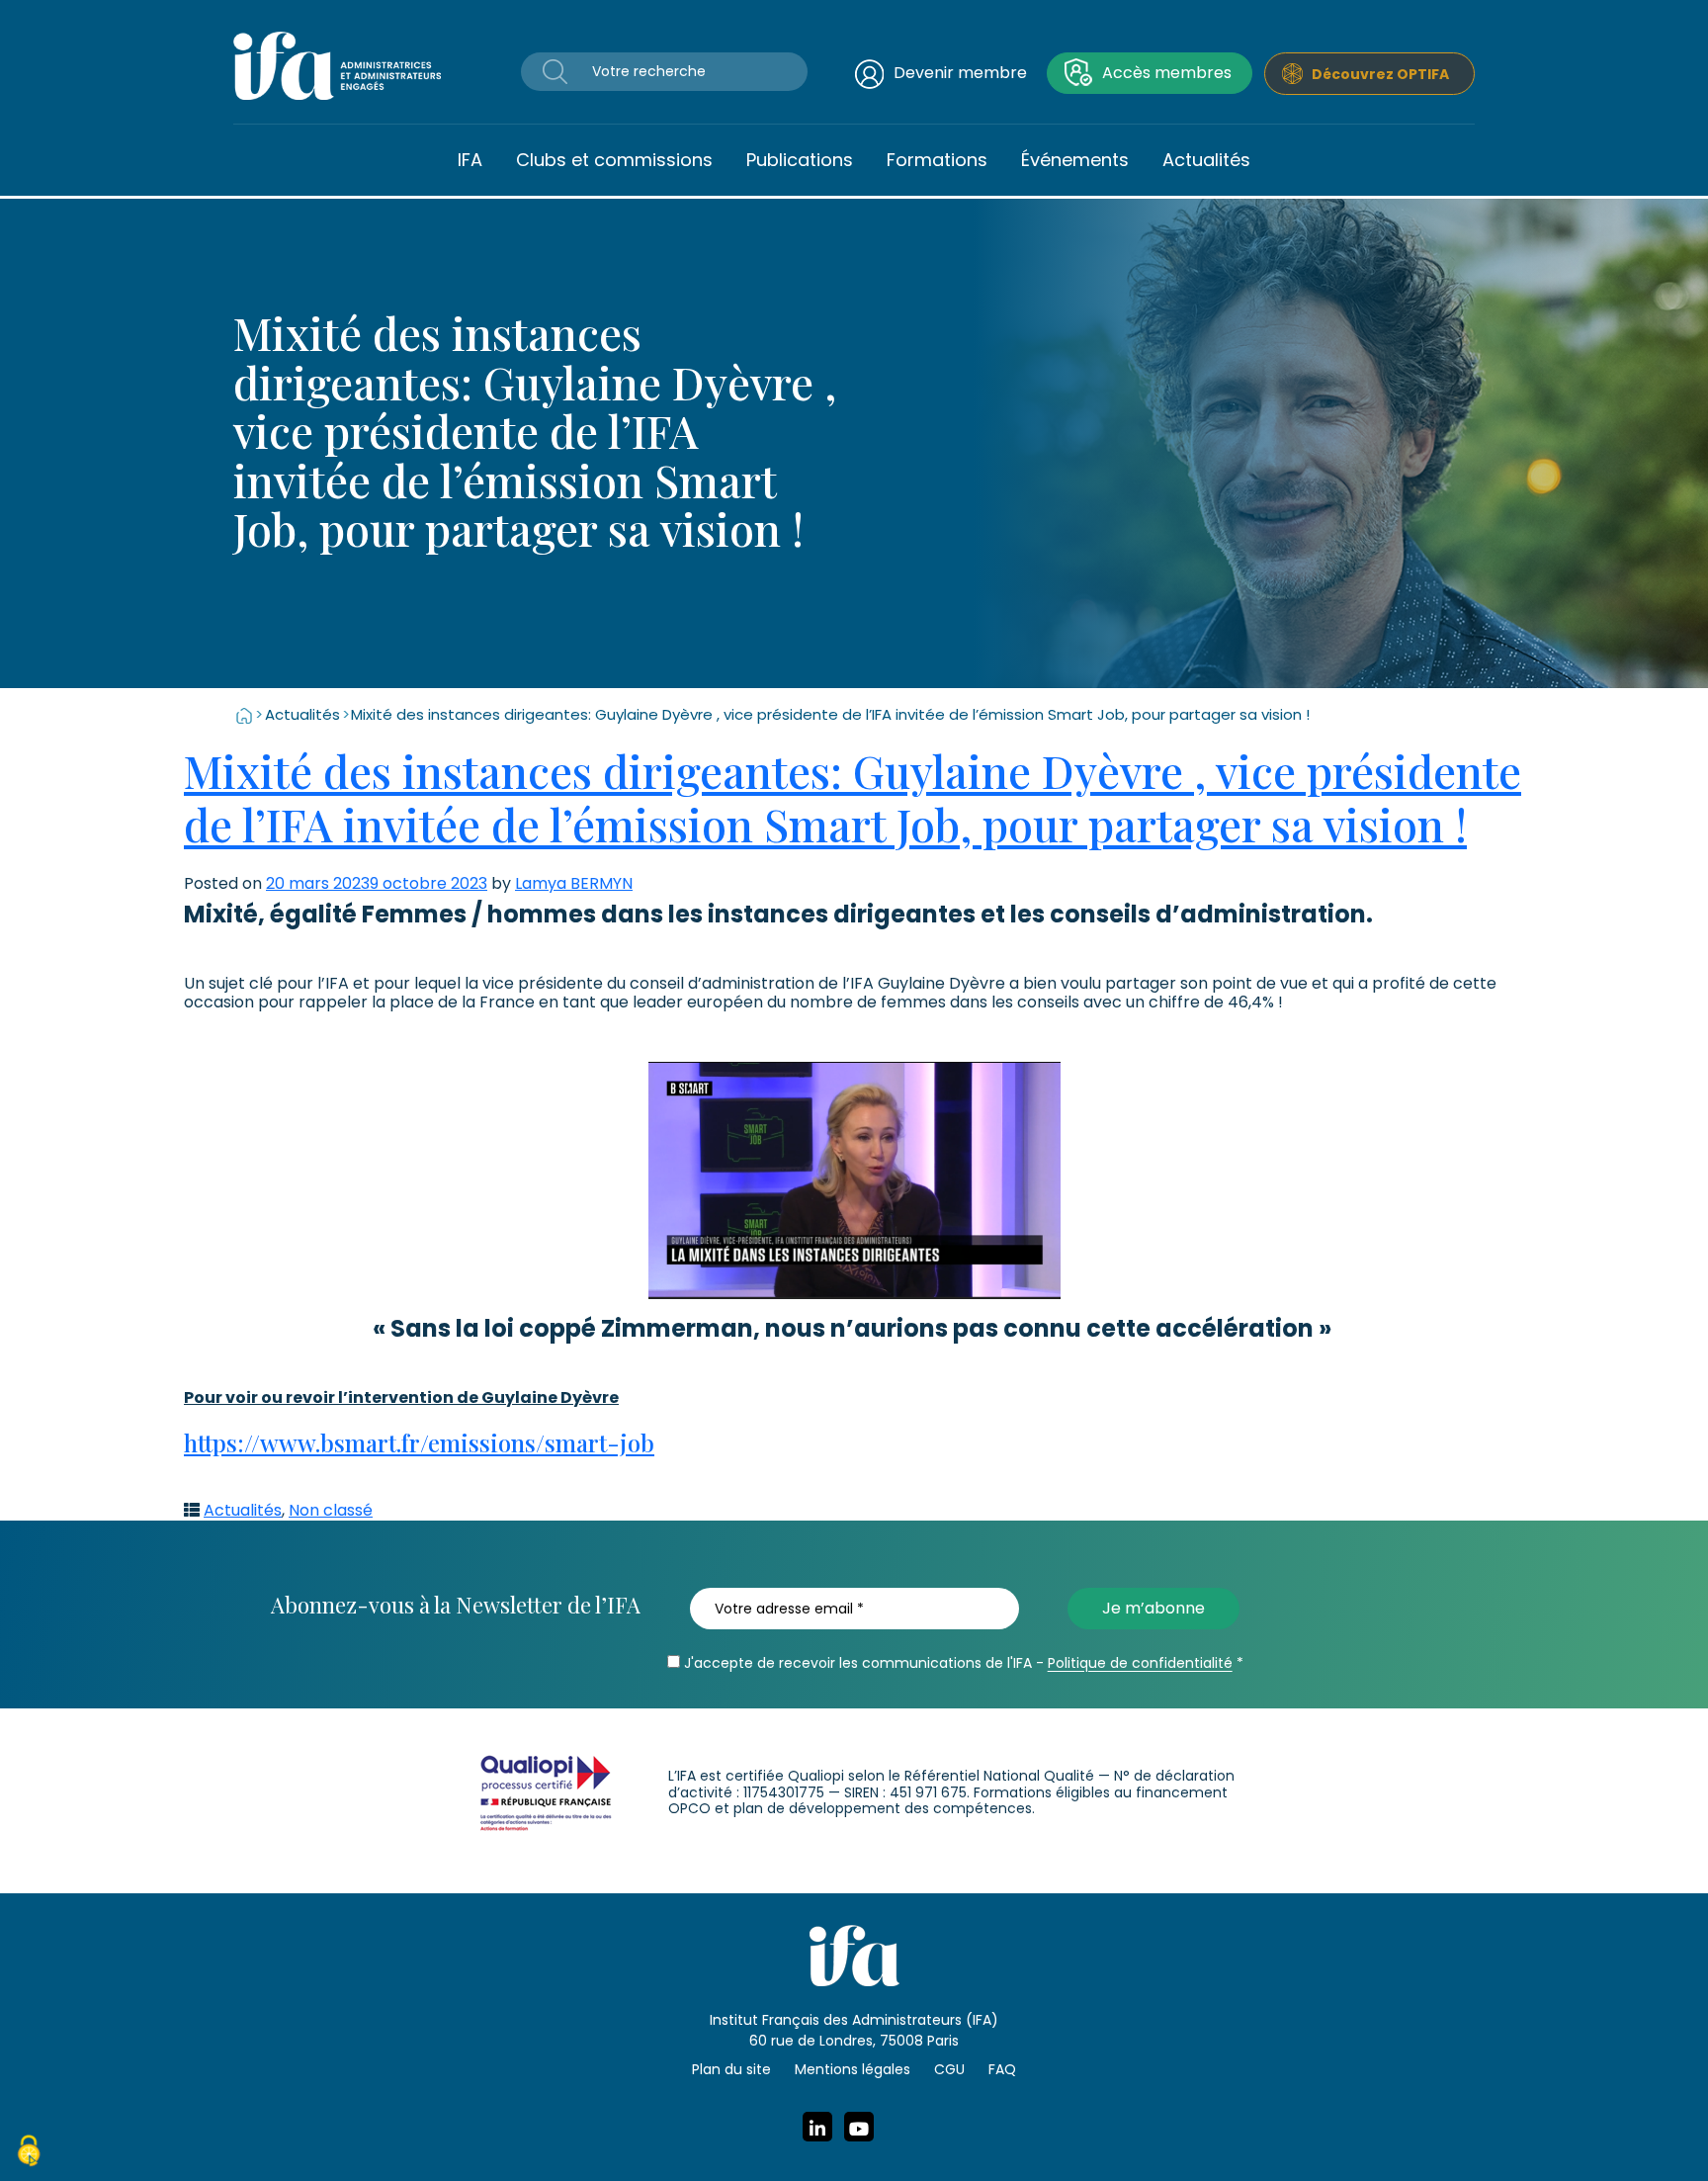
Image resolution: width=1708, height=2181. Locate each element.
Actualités (1206, 160)
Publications (800, 160)
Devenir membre (960, 73)
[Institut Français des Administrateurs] (337, 65)
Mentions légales (853, 2069)
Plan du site (731, 2069)
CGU (949, 2069)
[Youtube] (859, 2127)
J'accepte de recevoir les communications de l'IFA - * (962, 1663)
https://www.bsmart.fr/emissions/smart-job (419, 1442)
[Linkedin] (817, 2127)
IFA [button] (470, 160)
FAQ (1002, 2069)
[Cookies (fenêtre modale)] (29, 2153)
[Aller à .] (244, 714)
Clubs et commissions (614, 160)
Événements (1075, 160)
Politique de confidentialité (1140, 1663)
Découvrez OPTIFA (1380, 74)
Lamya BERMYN (574, 883)
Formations (937, 160)
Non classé (331, 1510)
